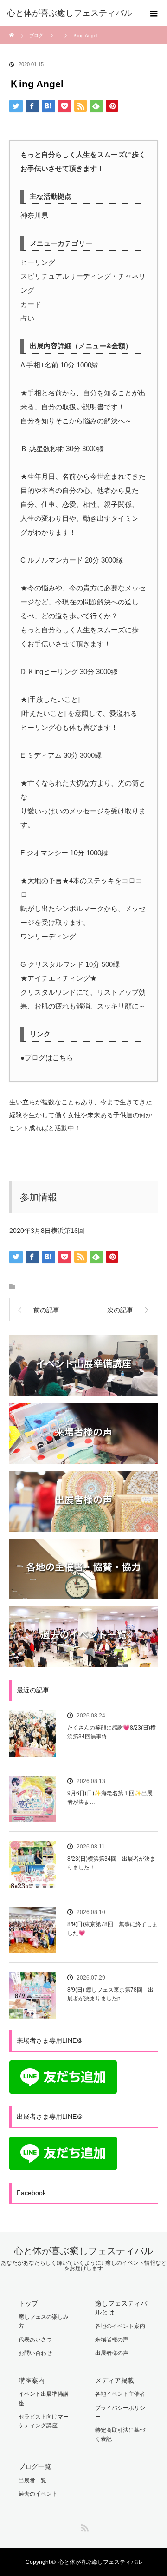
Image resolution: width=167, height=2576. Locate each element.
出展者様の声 (112, 2353)
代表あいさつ (35, 2340)
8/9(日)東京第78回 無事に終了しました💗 (112, 1929)
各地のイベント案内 (120, 2326)
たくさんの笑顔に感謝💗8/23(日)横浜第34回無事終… (112, 1732)
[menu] (154, 13)
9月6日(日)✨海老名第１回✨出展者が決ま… (110, 1798)
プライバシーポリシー (120, 2412)
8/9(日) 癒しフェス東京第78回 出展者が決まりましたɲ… (110, 1994)
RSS (83, 2526)
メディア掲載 (115, 2380)
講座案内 (32, 2380)
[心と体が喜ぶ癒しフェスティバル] (70, 13)
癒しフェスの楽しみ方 (44, 2321)
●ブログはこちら (47, 1058)
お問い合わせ (35, 2353)
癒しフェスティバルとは (121, 2308)
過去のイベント (38, 2494)
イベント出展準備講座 (44, 2398)
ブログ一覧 (35, 2466)
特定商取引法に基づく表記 (120, 2435)
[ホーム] (12, 29)
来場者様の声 (112, 2340)
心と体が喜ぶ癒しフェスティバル (83, 2251)
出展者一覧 (32, 2480)
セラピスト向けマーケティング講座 (44, 2421)
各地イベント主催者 (120, 2394)
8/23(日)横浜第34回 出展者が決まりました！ (111, 1863)
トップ (28, 2303)
